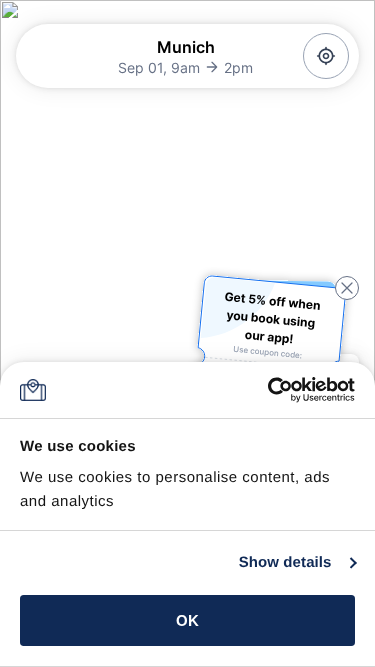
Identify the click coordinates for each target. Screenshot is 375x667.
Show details (285, 562)
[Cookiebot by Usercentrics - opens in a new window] (269, 390)
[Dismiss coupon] (347, 288)
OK (187, 620)
